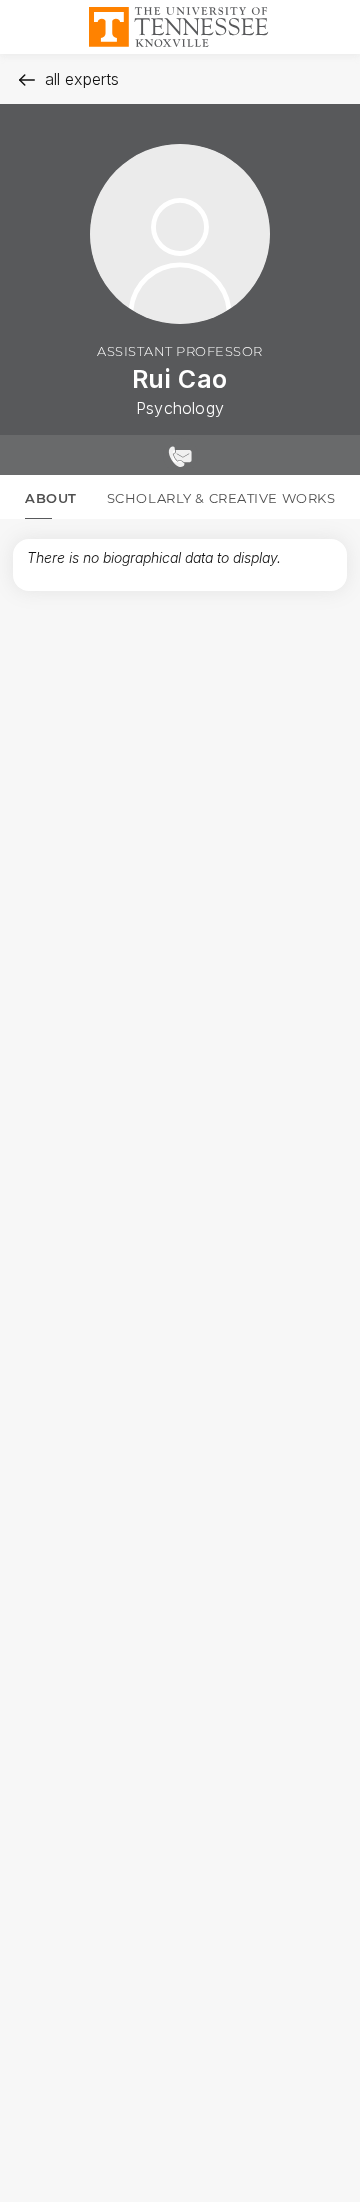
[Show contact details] (180, 455)
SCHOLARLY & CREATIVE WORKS (221, 498)
